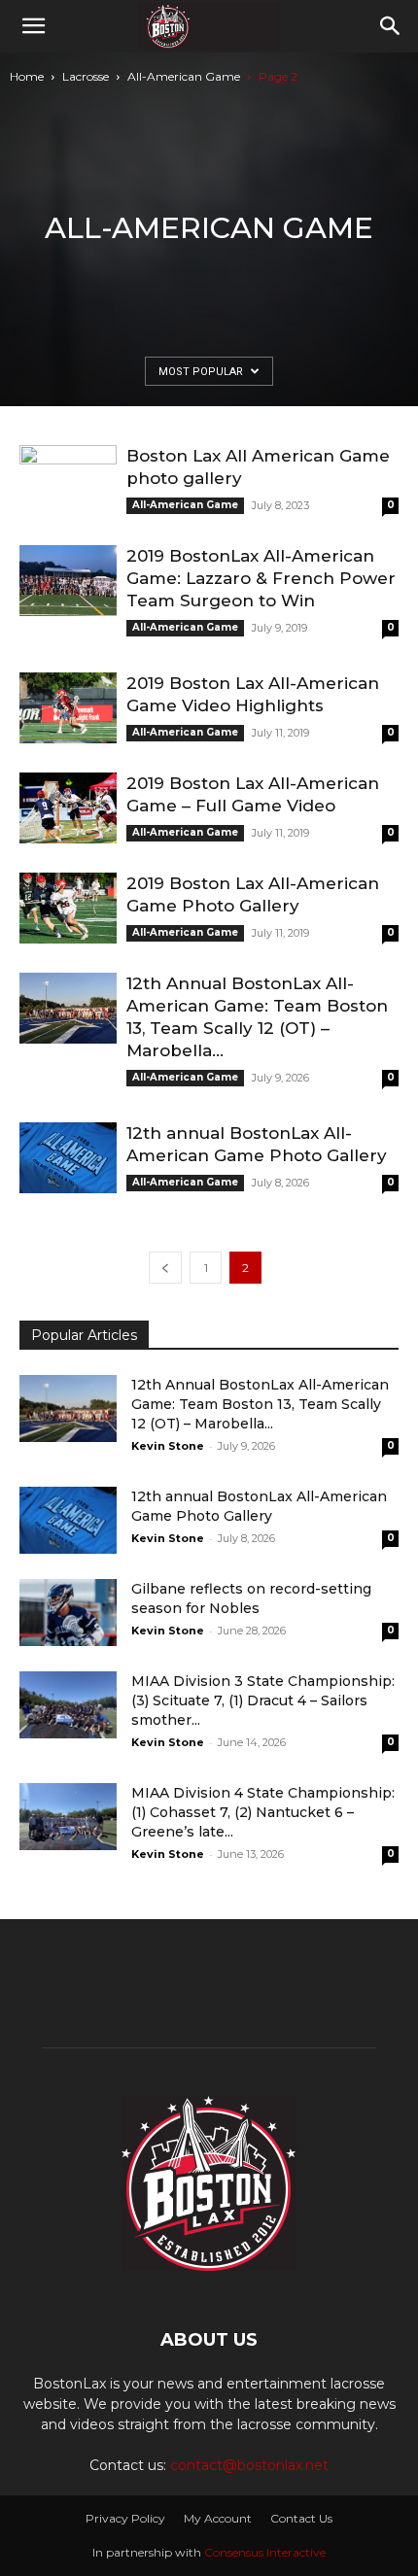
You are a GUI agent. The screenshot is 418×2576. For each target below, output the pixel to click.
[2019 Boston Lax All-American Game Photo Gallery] (68, 908)
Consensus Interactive (265, 2552)
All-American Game (184, 76)
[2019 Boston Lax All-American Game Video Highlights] (68, 708)
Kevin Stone (168, 1446)
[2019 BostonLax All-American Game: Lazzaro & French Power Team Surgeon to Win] (68, 581)
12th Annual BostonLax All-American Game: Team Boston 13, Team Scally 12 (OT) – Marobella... (260, 1404)
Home (27, 76)
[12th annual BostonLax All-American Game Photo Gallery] (68, 1158)
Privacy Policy (125, 2518)
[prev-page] (165, 1268)
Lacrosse (86, 76)
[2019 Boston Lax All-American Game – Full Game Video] (68, 808)
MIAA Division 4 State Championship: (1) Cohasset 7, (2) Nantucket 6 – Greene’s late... (263, 1812)
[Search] (391, 26)
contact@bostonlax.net (249, 2465)
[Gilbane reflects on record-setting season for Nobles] (68, 1613)
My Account (218, 2518)
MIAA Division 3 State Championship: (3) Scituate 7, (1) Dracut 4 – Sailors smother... (263, 1700)
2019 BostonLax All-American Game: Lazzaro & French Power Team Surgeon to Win (261, 578)
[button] (33, 26)
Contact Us (301, 2518)
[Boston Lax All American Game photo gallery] (68, 481)
